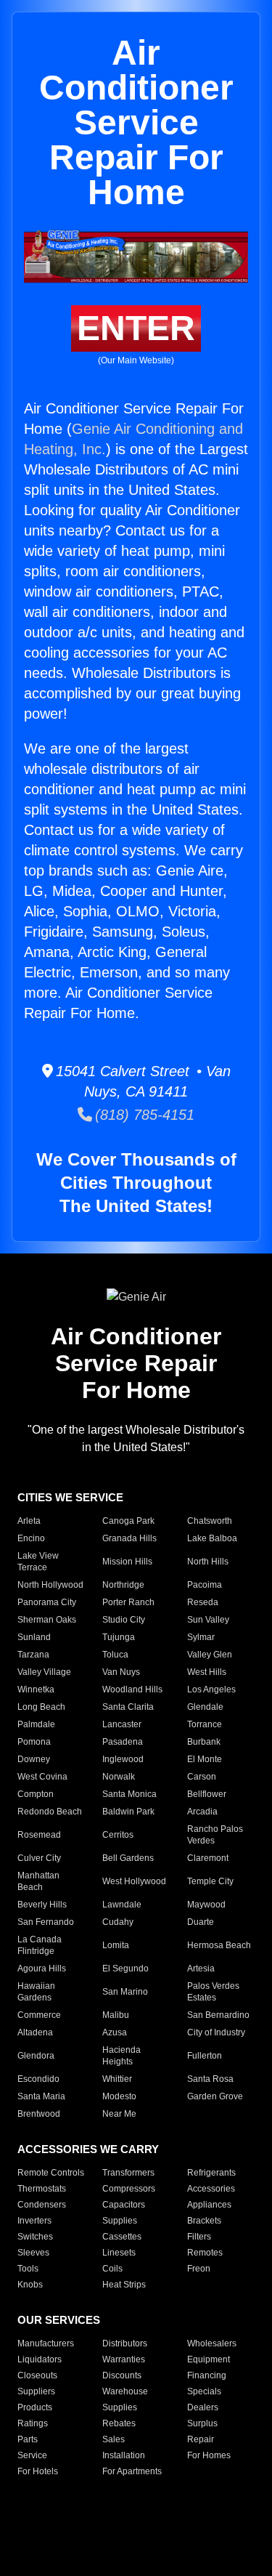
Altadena (35, 2032)
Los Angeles (211, 1689)
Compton (36, 1794)
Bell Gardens (128, 1858)
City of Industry (216, 2032)
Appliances (209, 2205)
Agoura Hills (42, 1969)
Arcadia (202, 1812)
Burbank (204, 1742)
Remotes (205, 2253)
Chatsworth (210, 1521)
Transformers (128, 2173)
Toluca (115, 1655)
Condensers (42, 2205)
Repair (201, 2439)
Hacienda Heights (121, 2056)
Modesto (119, 2096)
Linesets (119, 2253)
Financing (207, 2375)
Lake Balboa (212, 1538)
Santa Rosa (210, 2079)
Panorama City (47, 1602)
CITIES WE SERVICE (70, 1497)
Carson (202, 1777)
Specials (204, 2391)
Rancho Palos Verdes (215, 1835)
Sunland (34, 1637)
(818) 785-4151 (143, 1115)
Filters (199, 2237)
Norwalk (119, 1777)
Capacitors (124, 2205)
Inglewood (123, 1759)
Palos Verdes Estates (213, 1992)
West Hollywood (134, 1881)
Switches (35, 2237)
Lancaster (122, 1724)
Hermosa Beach (219, 1945)
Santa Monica (129, 1794)
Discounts (122, 2375)
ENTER (136, 328)
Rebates (119, 2423)
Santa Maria (41, 2096)
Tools (28, 2269)
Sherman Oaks (47, 1620)
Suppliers (36, 2391)
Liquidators (40, 2359)
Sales (114, 2439)
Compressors (129, 2189)
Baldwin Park (128, 1812)
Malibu (116, 2015)
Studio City (124, 1620)
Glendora (36, 2056)
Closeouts (37, 2375)
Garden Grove (215, 2096)
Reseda (203, 1602)
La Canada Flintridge (40, 1945)
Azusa (115, 2032)
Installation (124, 2455)
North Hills (208, 1562)
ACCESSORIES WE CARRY (88, 2149)
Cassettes (122, 2237)
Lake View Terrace (38, 1562)
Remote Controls (51, 2173)
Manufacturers (46, 2343)
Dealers (203, 2407)
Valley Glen (210, 1655)
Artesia (201, 1969)
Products (35, 2407)
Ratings (33, 2423)
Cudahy (118, 1922)
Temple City (210, 1881)
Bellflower (207, 1794)
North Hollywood (50, 1585)
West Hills (207, 1672)
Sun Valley (208, 1620)
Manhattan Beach (38, 1881)
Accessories (211, 2189)
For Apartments (132, 2471)
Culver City (39, 1858)
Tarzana (33, 1655)
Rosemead (39, 1835)
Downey (34, 1759)
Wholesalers (212, 2343)
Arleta (29, 1521)
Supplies (120, 2221)
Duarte (201, 1922)
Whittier (117, 2079)
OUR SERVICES (59, 2320)
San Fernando (46, 1922)
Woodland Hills (132, 1689)
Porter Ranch (128, 1602)
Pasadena (123, 1742)
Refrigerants (211, 2173)
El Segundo (125, 1969)
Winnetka (36, 1689)
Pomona (34, 1742)
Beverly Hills (42, 1905)
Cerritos (118, 1835)
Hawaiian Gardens (36, 1992)
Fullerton (205, 2056)
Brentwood (39, 2114)
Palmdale (36, 1724)
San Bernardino (218, 2015)
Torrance (205, 1724)
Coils (112, 2269)
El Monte (205, 1759)
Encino (31, 1538)
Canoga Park (128, 1521)
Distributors (125, 2343)
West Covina (42, 1777)
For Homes (209, 2455)
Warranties (124, 2359)
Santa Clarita (128, 1707)
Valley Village (44, 1672)
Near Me (119, 2114)
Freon (199, 2269)
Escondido (38, 2079)
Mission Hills (127, 1562)
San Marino (125, 1992)
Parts (28, 2439)
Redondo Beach (50, 1812)
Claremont (208, 1858)
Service (32, 2455)
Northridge (123, 1585)
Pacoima (205, 1585)
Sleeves (33, 2253)
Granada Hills (129, 1538)
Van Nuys (121, 1672)
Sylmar (201, 1637)
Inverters (34, 2221)
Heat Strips (124, 2285)
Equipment (209, 2359)
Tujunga (119, 1637)
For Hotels (38, 2471)
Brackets (204, 2221)
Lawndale (122, 1905)
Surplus (202, 2423)
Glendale (205, 1707)
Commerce (39, 2015)
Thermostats (42, 2189)
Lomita (116, 1945)
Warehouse (125, 2391)
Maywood (206, 1905)
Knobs (30, 2285)
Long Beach (41, 1707)
